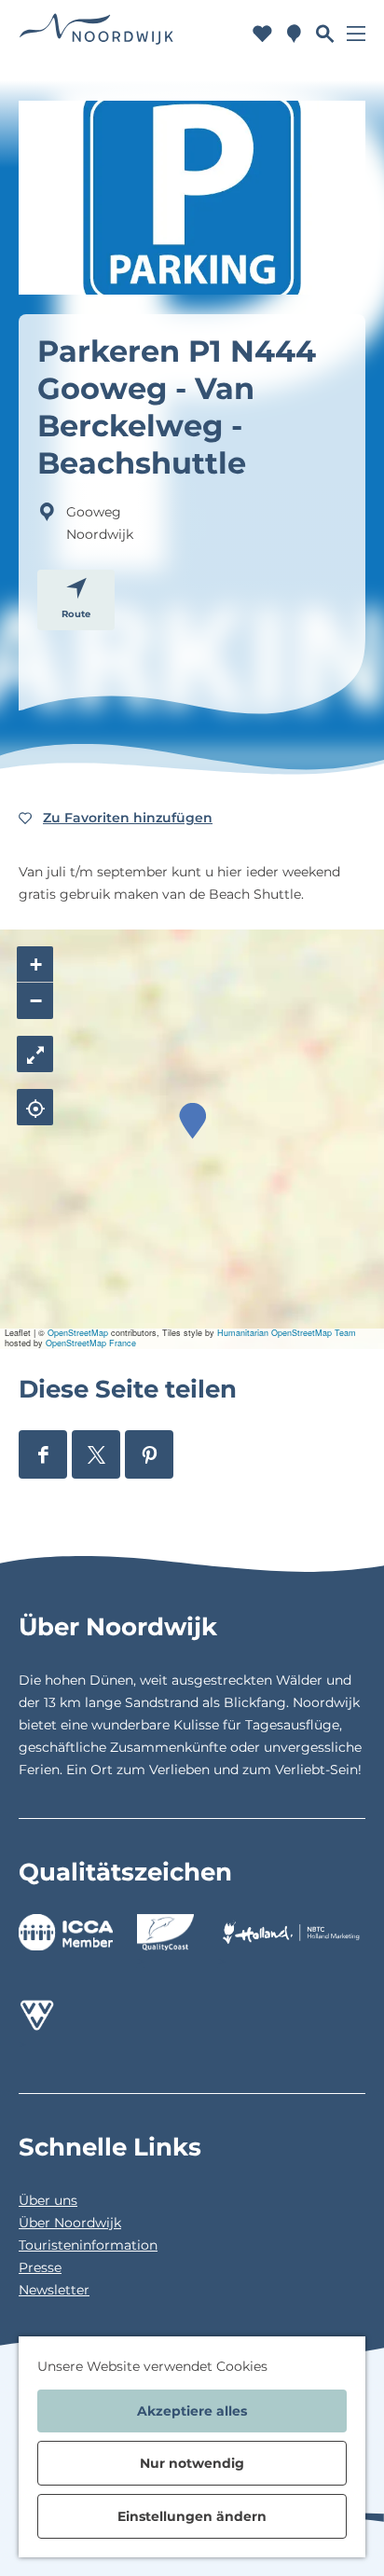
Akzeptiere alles (192, 2411)
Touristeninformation (88, 2245)
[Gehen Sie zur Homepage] (96, 33)
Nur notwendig (192, 2463)
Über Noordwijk (70, 2223)
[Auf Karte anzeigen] (35, 1107)
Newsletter (54, 2290)
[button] (192, 1121)
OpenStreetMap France (91, 1343)
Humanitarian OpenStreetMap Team (287, 1333)
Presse (40, 2267)
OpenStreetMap (78, 1333)
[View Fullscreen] (35, 1054)
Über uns (48, 2200)
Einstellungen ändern (192, 2516)
